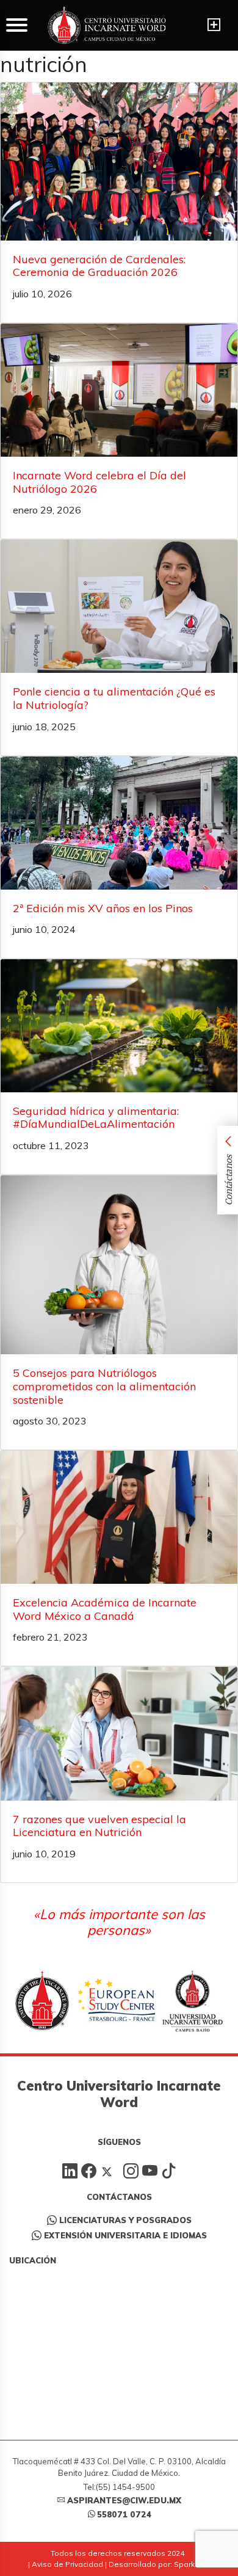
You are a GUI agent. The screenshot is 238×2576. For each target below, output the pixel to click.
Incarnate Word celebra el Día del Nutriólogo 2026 (99, 482)
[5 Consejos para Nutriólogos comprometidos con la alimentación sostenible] (119, 1265)
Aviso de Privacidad (67, 2564)
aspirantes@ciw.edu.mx (124, 2500)
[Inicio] (107, 25)
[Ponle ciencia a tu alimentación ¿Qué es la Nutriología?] (119, 606)
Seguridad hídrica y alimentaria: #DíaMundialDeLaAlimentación (96, 1118)
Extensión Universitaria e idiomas (125, 2235)
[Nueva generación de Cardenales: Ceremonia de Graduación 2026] (119, 161)
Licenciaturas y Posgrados (125, 2220)
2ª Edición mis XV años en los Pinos (103, 908)
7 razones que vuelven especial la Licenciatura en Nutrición (99, 1826)
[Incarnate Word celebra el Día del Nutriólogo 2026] (119, 390)
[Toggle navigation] (214, 25)
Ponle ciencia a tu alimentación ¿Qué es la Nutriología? (114, 698)
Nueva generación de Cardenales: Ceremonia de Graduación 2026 (99, 266)
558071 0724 (124, 2514)
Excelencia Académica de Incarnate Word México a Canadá (105, 1609)
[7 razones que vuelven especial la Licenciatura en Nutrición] (119, 1733)
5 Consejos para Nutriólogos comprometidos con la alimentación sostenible (104, 1386)
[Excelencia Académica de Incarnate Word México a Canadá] (119, 1517)
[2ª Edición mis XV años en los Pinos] (119, 823)
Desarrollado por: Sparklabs (160, 2564)
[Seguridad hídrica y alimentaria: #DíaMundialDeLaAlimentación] (119, 1025)
